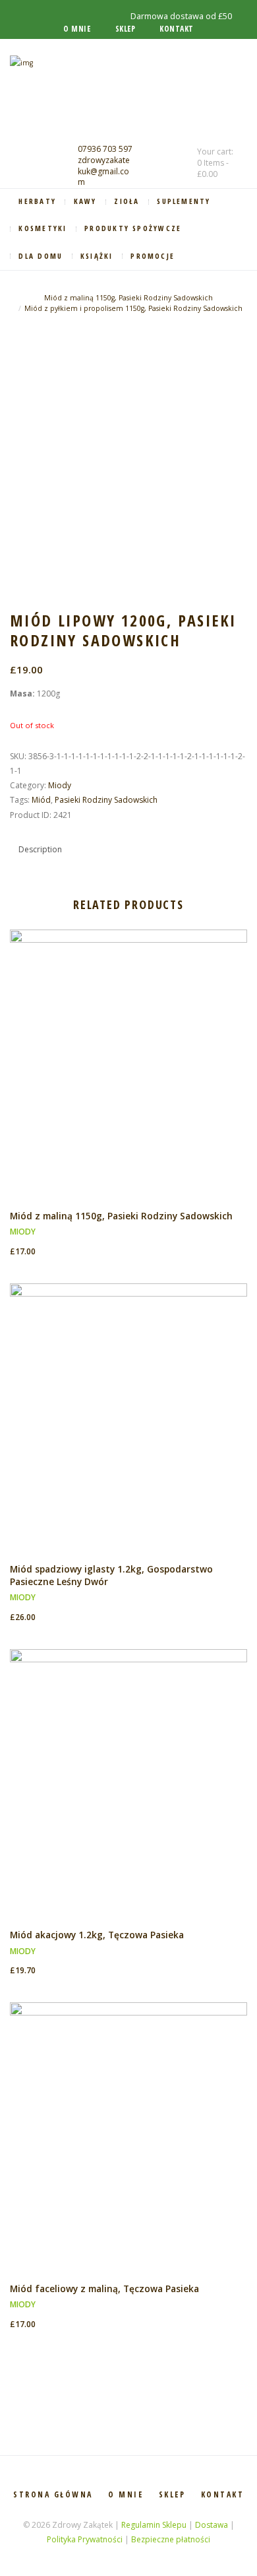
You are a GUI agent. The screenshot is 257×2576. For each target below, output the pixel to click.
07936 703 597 (105, 149)
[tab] (40, 849)
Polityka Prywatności (85, 2539)
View (128, 1053)
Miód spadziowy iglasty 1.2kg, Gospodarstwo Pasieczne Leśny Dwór (111, 1575)
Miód (41, 800)
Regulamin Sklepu (154, 2525)
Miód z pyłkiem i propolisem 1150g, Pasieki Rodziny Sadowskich (133, 308)
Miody (60, 785)
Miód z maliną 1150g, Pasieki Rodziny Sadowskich (128, 298)
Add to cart (129, 1075)
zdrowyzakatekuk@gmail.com (104, 171)
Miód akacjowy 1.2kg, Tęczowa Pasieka (97, 1935)
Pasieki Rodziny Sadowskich (106, 800)
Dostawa (212, 2525)
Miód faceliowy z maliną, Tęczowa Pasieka (104, 2288)
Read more (129, 2148)
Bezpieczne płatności (171, 2539)
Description (40, 849)
